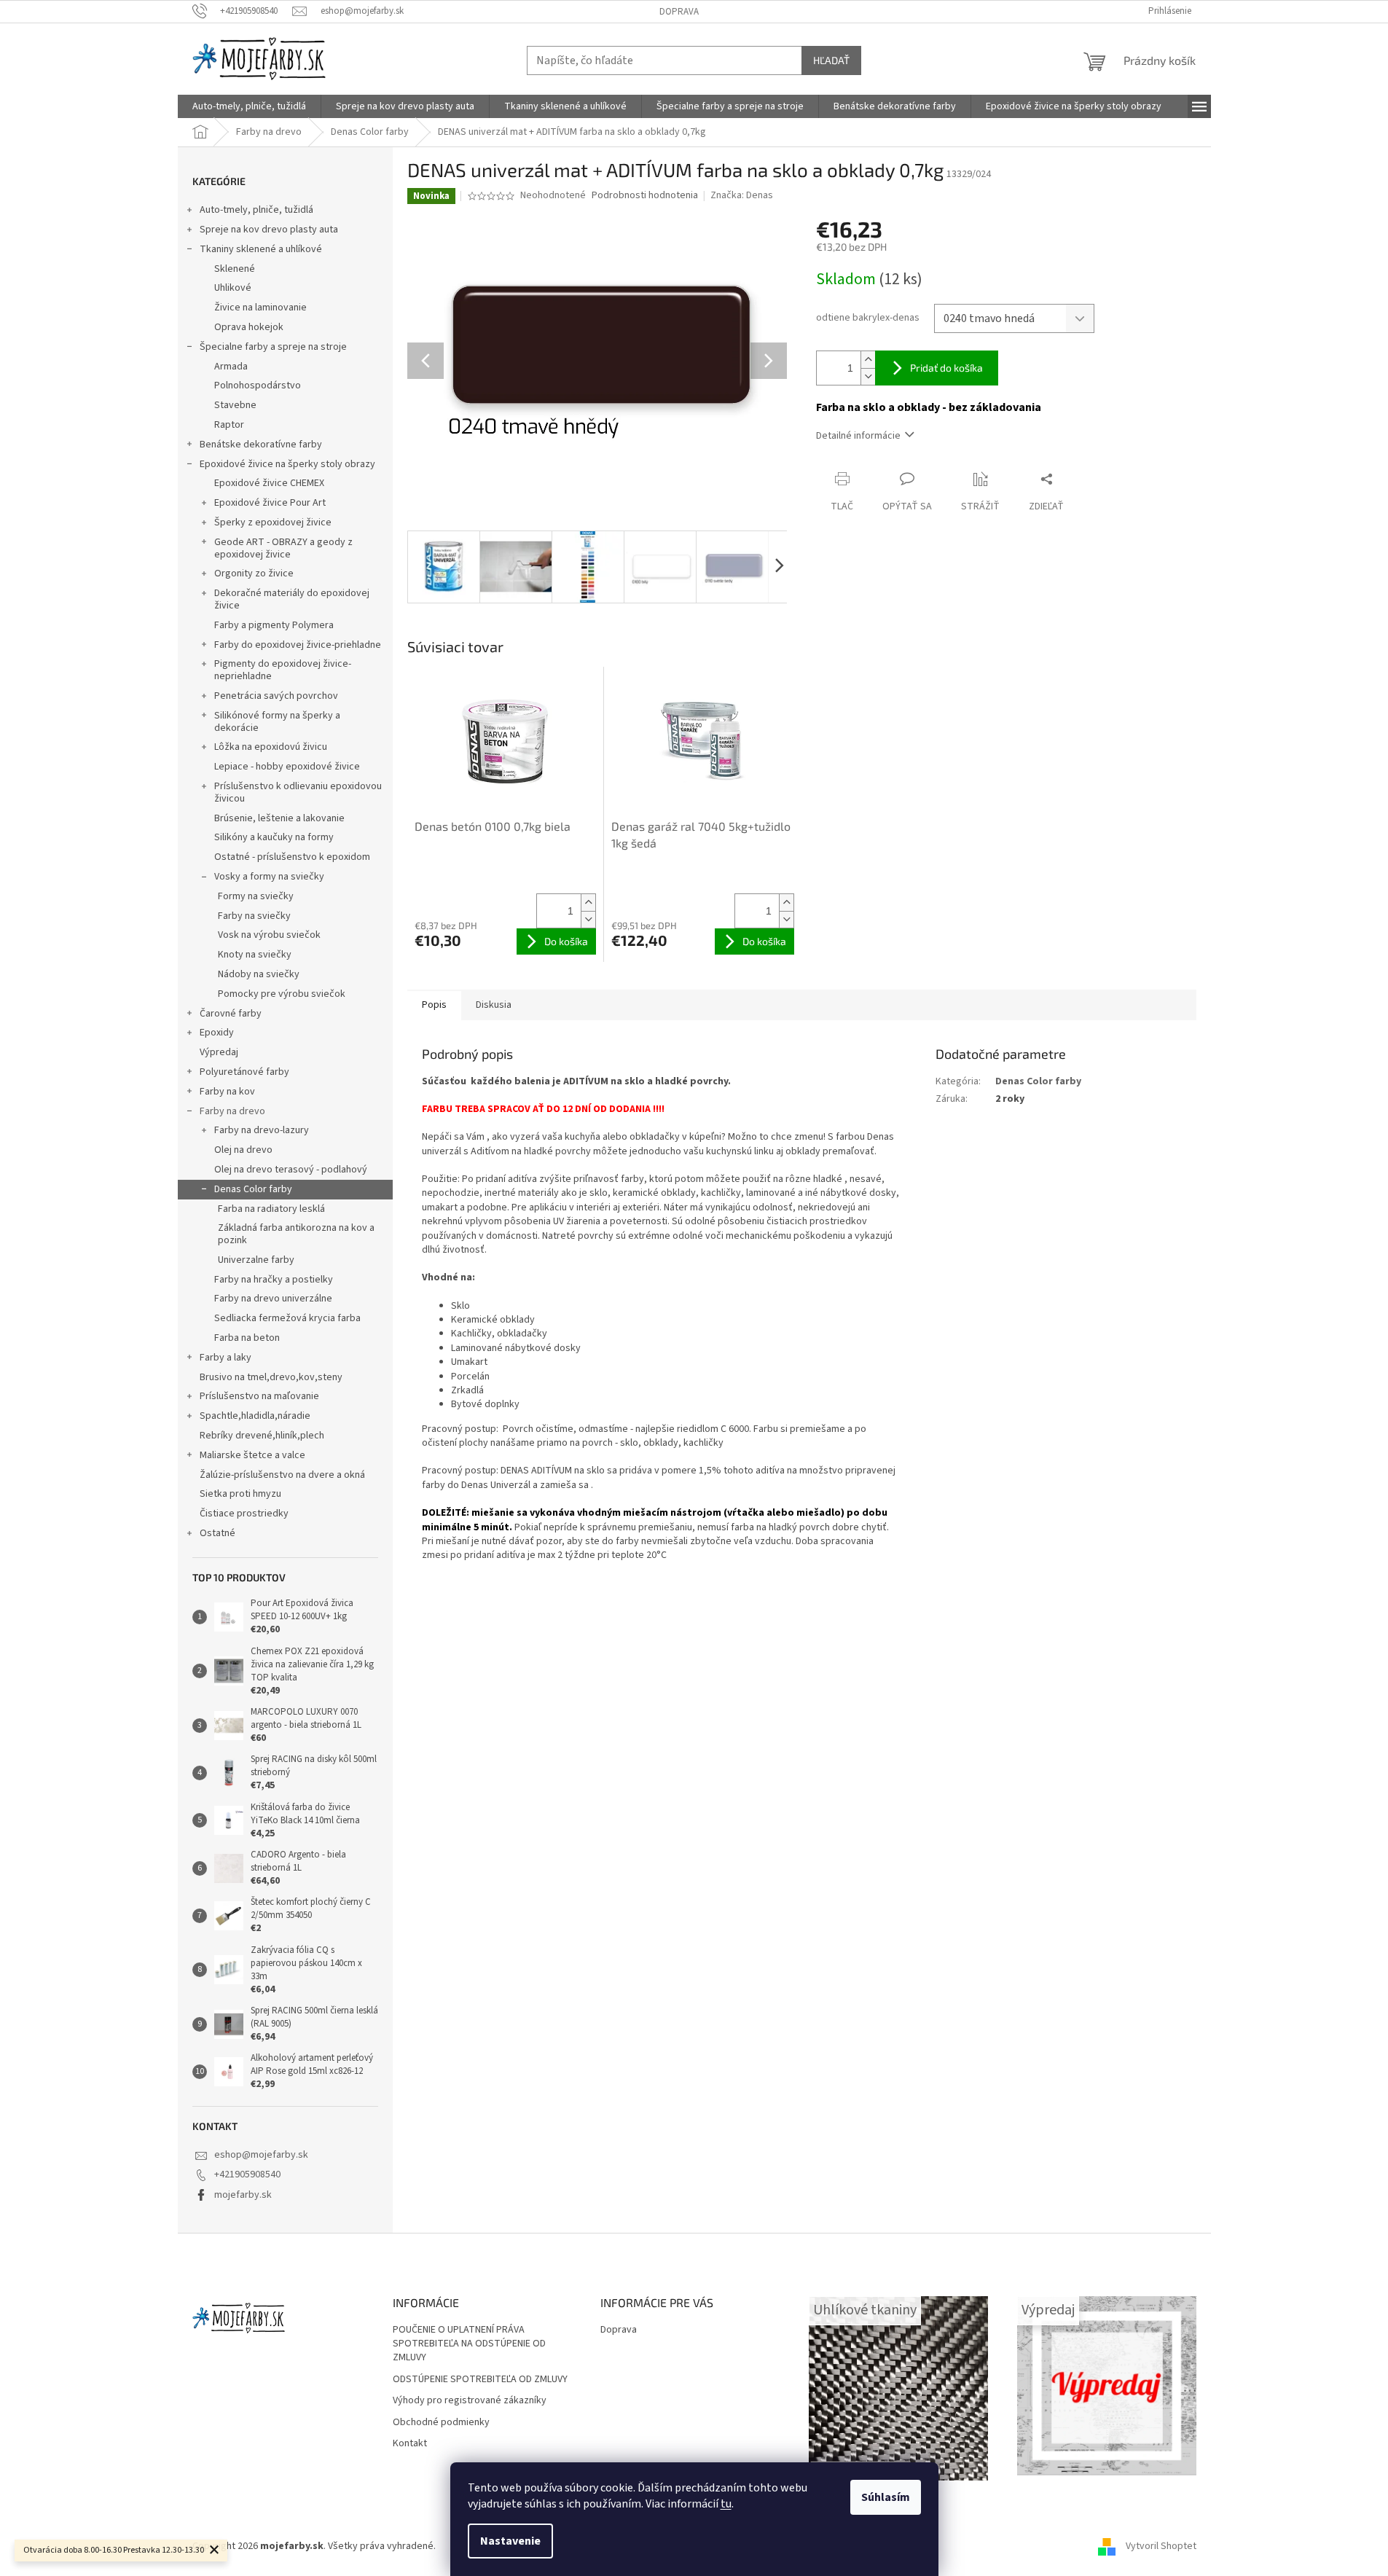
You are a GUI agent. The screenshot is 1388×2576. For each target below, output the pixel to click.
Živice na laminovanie (260, 308)
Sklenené (235, 269)
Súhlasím (886, 2497)
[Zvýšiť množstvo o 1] (868, 360)
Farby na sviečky (254, 916)
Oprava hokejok (249, 327)
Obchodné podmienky (441, 2423)
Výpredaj (219, 1052)
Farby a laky (226, 1358)
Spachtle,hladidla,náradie (255, 1416)
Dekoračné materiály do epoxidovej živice (292, 599)
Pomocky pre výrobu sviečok (282, 994)
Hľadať (831, 60)
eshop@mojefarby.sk (261, 2155)
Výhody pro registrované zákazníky (470, 2401)
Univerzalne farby (256, 1260)
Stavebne (235, 405)
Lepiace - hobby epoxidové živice (287, 767)
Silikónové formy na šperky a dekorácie (277, 722)
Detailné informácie (858, 436)
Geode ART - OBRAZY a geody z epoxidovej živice (283, 548)
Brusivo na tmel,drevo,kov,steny (271, 1377)
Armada (231, 367)
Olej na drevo (243, 1150)
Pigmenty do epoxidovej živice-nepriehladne (283, 670)
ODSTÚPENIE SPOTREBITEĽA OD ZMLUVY (480, 2380)
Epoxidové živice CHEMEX (269, 483)
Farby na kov (227, 1092)
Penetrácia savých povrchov (276, 696)
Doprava (679, 12)
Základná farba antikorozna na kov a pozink (296, 1234)
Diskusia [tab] (494, 1005)
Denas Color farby (253, 1189)
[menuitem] (249, 106)
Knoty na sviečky (255, 955)
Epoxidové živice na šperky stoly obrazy (287, 464)
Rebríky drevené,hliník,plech (262, 1436)
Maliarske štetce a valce (252, 1455)
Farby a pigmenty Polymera (274, 625)
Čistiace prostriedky (244, 1514)
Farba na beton (247, 1338)
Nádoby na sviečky (259, 974)
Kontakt (410, 2444)
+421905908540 (247, 2174)
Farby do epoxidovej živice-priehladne (298, 645)
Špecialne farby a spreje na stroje (273, 347)
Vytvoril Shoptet (1161, 2546)
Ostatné (217, 1533)
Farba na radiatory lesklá (271, 1209)
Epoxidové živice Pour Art (270, 503)
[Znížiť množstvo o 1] (868, 376)
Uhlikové (233, 288)
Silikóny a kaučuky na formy (274, 837)
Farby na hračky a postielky (274, 1280)
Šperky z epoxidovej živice (273, 522)
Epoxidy (217, 1033)
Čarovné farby (231, 1014)
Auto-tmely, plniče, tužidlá (256, 210)
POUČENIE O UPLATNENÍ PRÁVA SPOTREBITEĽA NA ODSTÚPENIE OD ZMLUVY (469, 2344)
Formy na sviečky (256, 896)
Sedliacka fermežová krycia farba (287, 1318)
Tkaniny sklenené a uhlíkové (261, 249)
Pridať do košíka (946, 368)
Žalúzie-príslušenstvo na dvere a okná (282, 1475)
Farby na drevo (232, 1111)
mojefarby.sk (243, 2195)
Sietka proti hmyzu (240, 1494)
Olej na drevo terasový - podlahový (291, 1170)
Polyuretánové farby (244, 1072)
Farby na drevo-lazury (262, 1130)
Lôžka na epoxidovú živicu (271, 747)
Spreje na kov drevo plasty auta (269, 230)
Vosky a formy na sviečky (269, 877)
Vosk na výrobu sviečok (269, 935)
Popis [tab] (434, 1005)
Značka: (742, 195)
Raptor (229, 425)
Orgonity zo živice (254, 573)
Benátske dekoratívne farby (261, 445)
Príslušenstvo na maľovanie (259, 1396)
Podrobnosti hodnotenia (645, 196)
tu (726, 2504)
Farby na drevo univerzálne (273, 1299)
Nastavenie (510, 2541)
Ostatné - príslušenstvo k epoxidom (292, 857)
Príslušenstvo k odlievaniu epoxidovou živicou (298, 792)
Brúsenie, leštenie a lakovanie (279, 818)
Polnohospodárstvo (258, 385)
